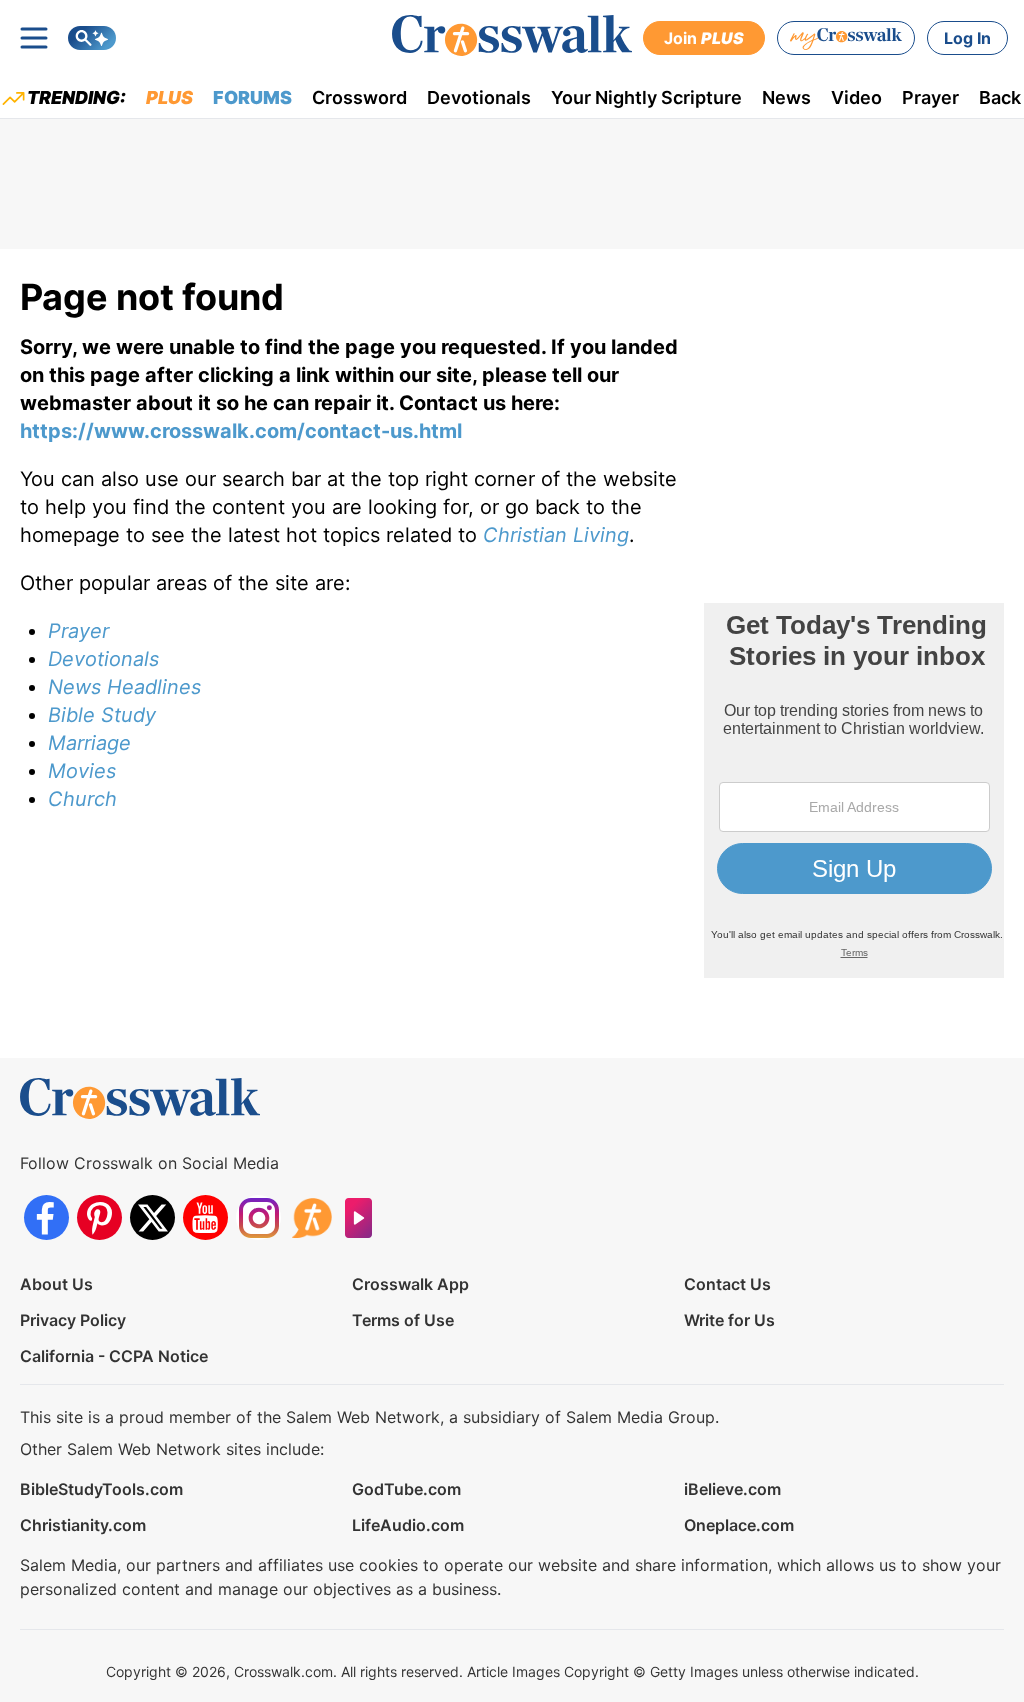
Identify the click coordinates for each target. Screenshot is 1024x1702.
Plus (169, 97)
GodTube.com (406, 1489)
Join (704, 38)
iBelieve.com (732, 1489)
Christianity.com (83, 1525)
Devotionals (479, 97)
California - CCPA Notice (114, 1356)
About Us (56, 1284)
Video (856, 97)
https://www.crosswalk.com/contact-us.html (241, 431)
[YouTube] (205, 1217)
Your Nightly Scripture (646, 97)
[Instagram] (258, 1217)
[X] (152, 1217)
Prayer (930, 97)
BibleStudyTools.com (101, 1489)
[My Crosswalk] (846, 38)
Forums (252, 97)
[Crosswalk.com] (512, 35)
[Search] (92, 38)
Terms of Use (403, 1320)
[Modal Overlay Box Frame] (854, 790)
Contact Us (727, 1284)
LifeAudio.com (408, 1525)
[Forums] (311, 1217)
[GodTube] (364, 1217)
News (786, 97)
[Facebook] (46, 1217)
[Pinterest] (99, 1217)
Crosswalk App (410, 1284)
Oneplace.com (739, 1525)
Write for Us (729, 1320)
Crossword (359, 97)
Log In (967, 38)
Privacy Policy (73, 1320)
